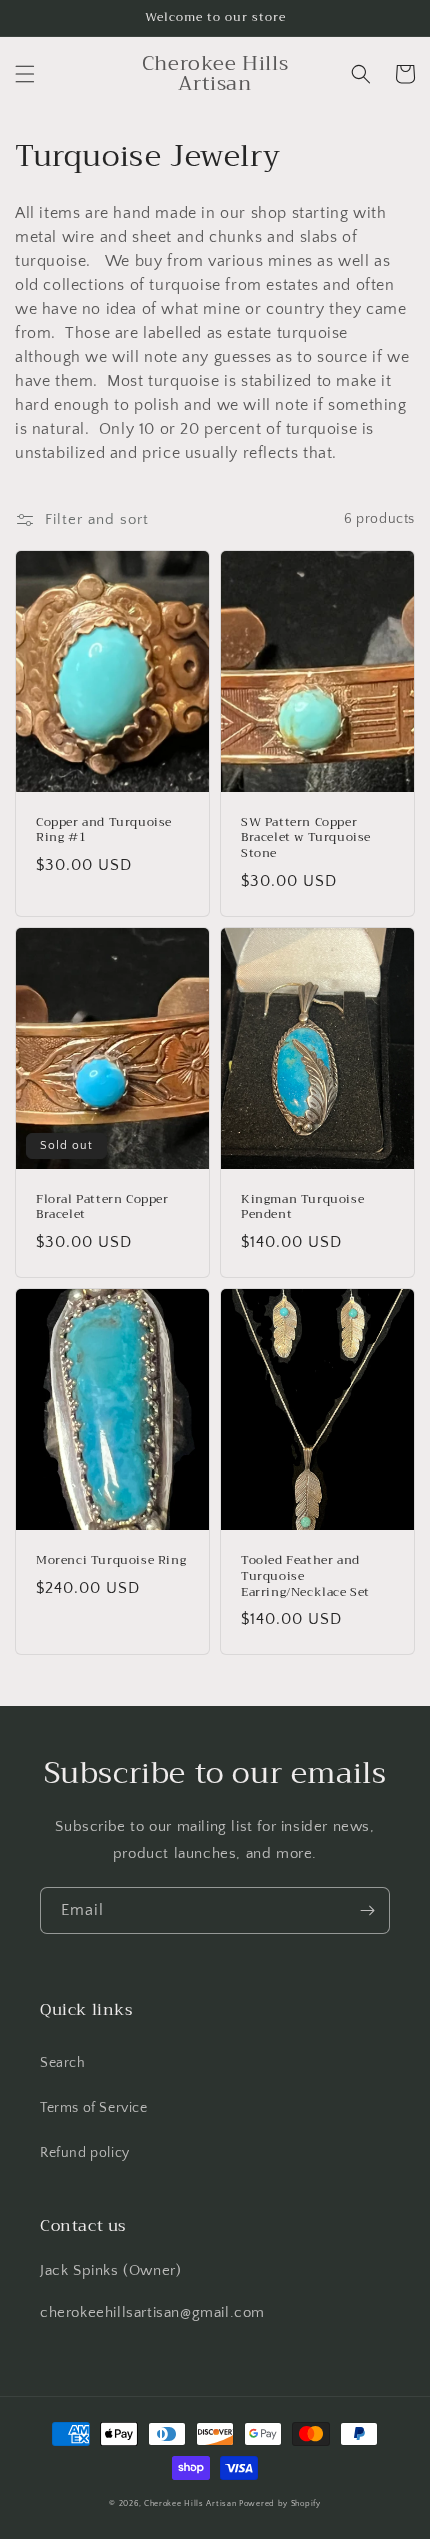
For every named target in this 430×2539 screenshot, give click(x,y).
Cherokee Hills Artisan (190, 2503)
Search (63, 2063)
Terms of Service (94, 2108)
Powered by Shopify (280, 2503)
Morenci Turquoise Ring (111, 1561)
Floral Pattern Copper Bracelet (102, 1207)
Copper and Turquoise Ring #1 (104, 830)
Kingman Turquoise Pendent (302, 1207)
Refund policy (85, 2153)
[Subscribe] (367, 1910)
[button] (25, 74)
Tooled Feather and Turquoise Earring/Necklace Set (305, 1576)
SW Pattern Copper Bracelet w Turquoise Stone (306, 838)
